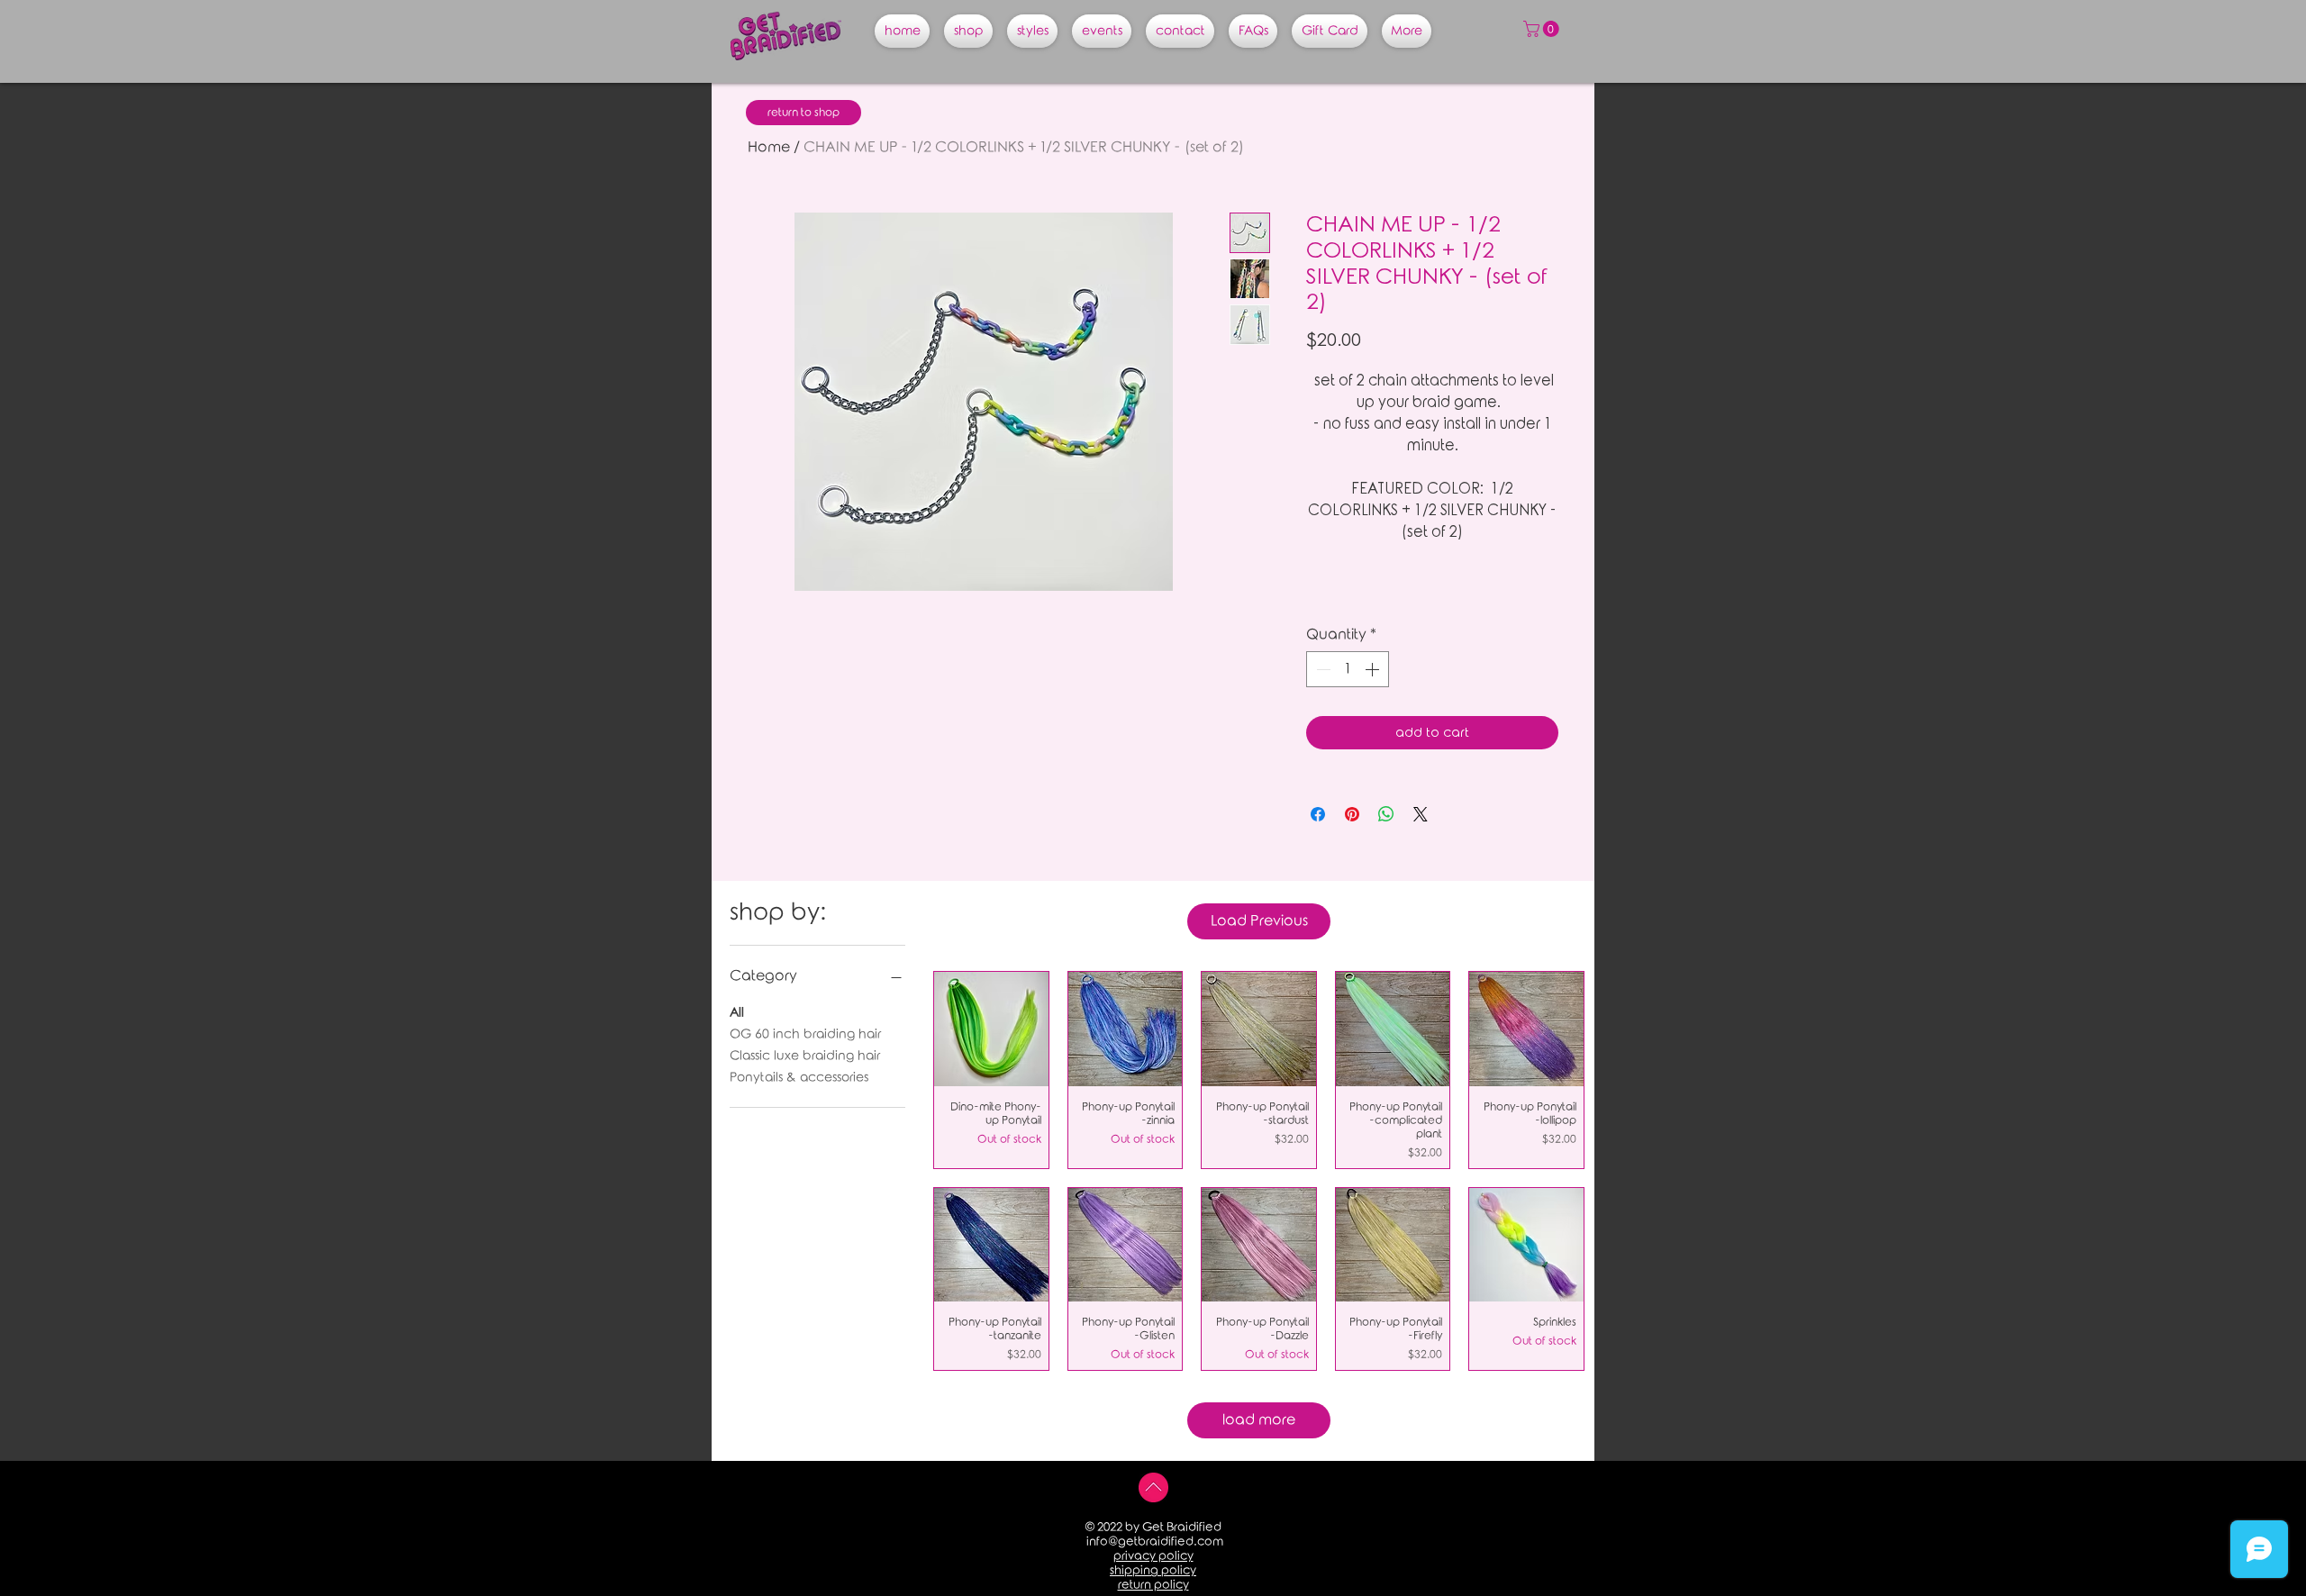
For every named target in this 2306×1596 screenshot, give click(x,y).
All (737, 1013)
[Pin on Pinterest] (1352, 814)
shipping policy (1153, 1570)
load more (1259, 1420)
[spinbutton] (1348, 669)
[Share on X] (1421, 814)
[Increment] (1374, 669)
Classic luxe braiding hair (805, 1056)
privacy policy (1153, 1556)
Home (769, 147)
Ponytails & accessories (799, 1078)
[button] (1543, 29)
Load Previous (1259, 921)
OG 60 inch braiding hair (805, 1034)
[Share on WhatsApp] (1386, 814)
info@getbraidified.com (1155, 1542)
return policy (1153, 1585)
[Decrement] (1321, 669)
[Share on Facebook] (1318, 814)
